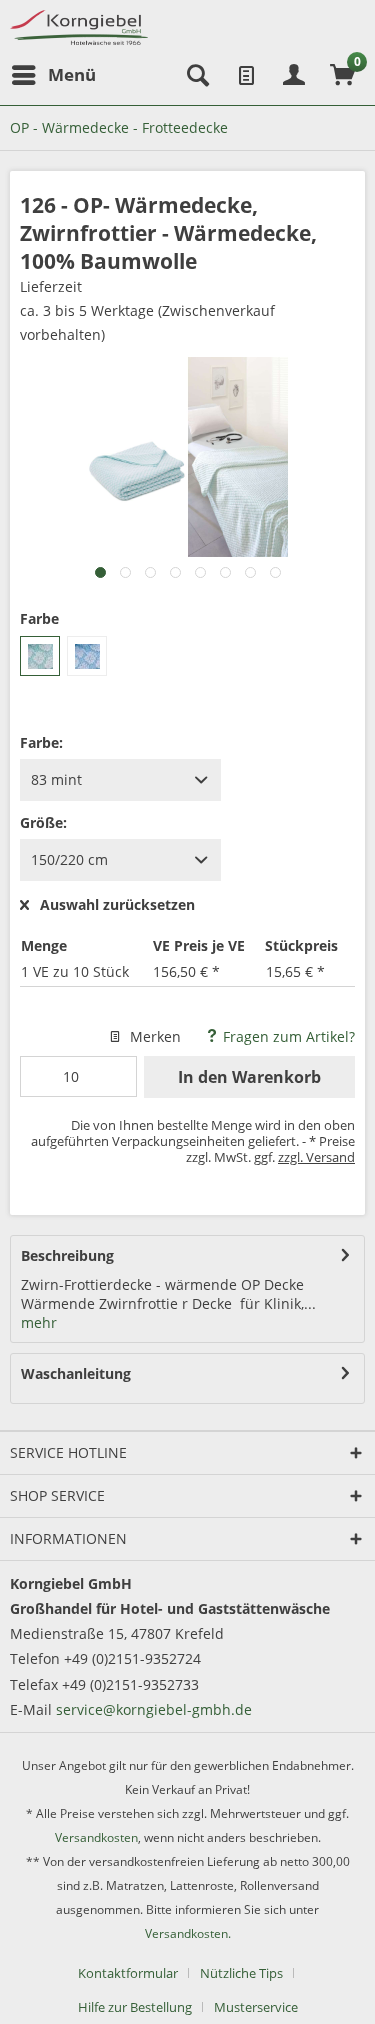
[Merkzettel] (245, 75)
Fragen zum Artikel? (287, 1036)
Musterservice (256, 2007)
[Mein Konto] (294, 75)
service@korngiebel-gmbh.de (154, 1709)
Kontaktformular (128, 1973)
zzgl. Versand (316, 1157)
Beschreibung (67, 1255)
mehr (39, 1322)
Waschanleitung (76, 1373)
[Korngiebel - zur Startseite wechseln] (79, 27)
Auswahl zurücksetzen (117, 905)
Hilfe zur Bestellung (135, 2007)
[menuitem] (53, 75)
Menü (72, 74)
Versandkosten (96, 1837)
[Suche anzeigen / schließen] (196, 75)
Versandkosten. (188, 1933)
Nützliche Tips (241, 1973)
